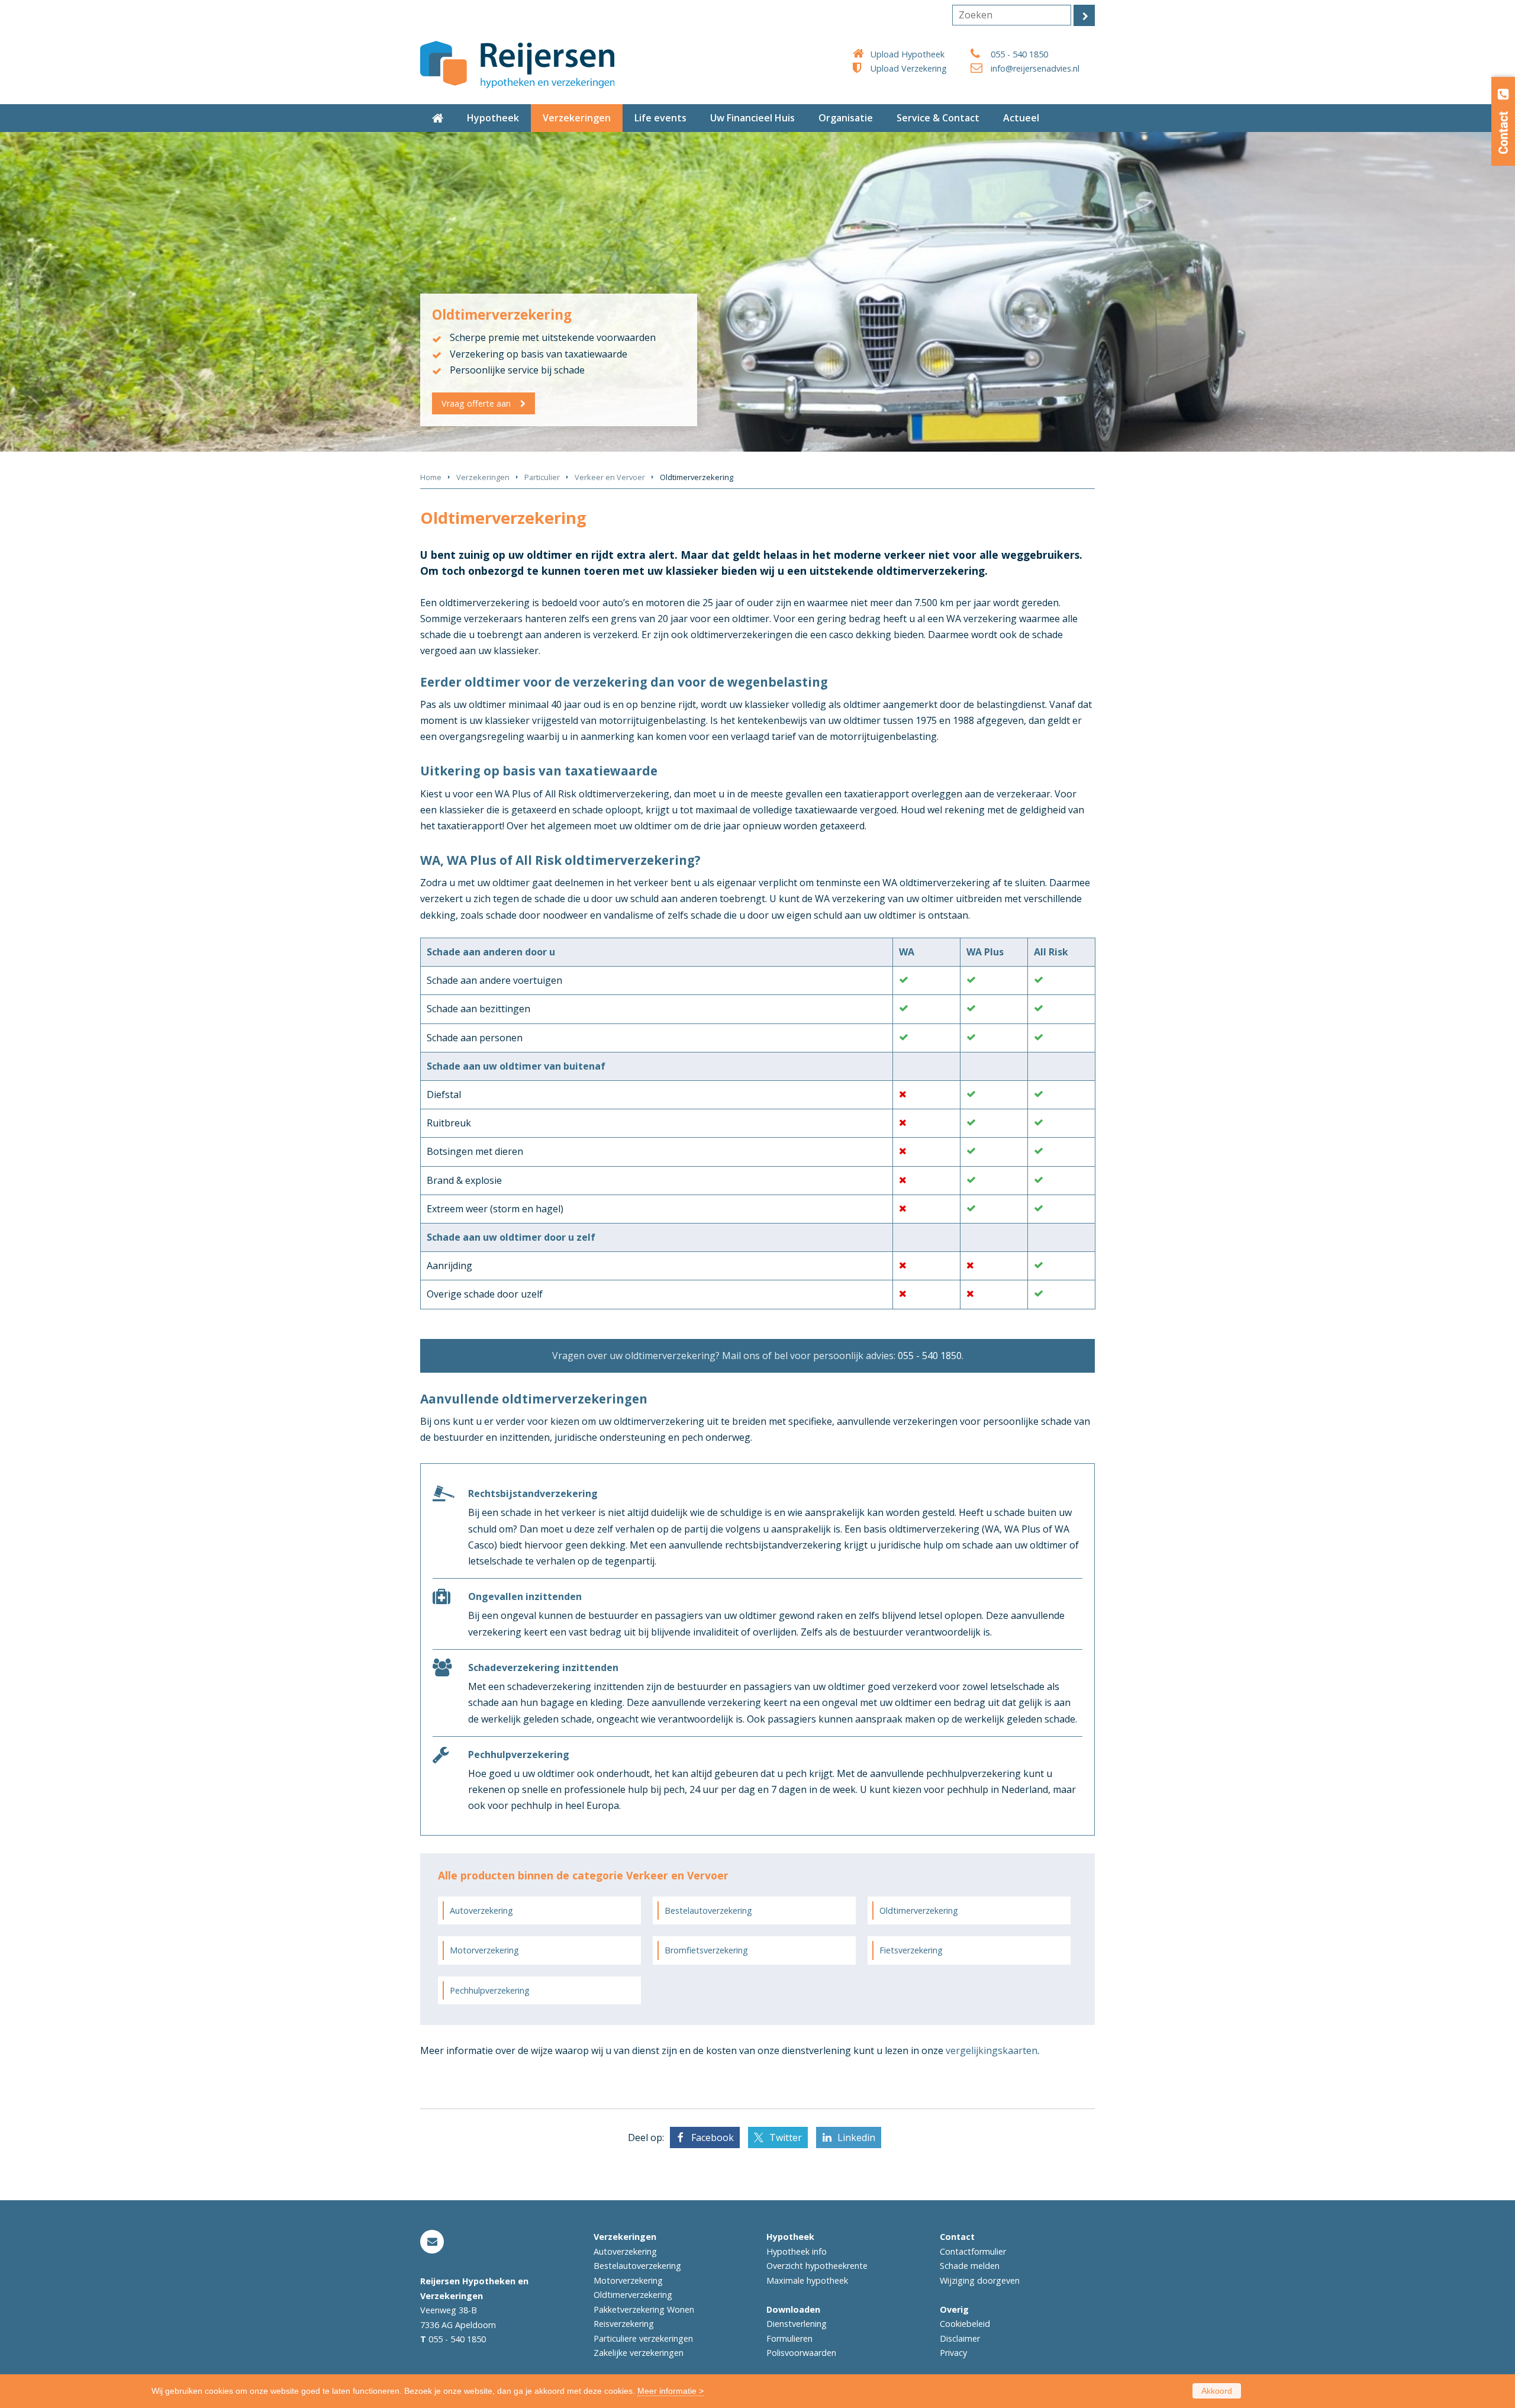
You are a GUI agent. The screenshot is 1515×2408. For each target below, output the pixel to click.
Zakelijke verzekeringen (639, 2353)
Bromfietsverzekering (706, 1950)
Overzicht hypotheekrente (817, 2266)
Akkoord (1217, 2391)
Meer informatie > (671, 2391)
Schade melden (970, 2266)
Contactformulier (973, 2251)
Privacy (953, 2353)
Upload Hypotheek (908, 54)
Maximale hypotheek (807, 2280)
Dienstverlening (797, 2324)
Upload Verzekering (909, 68)
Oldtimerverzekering (919, 1910)
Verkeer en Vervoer (610, 477)
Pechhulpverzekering (490, 1990)
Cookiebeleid (965, 2324)
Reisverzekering (624, 2324)
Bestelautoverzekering (708, 1910)
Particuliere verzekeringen (643, 2338)
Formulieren (789, 2338)
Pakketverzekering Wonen (644, 2309)
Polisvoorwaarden (801, 2353)
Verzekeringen (483, 477)
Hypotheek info (797, 2251)
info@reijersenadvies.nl (1035, 68)
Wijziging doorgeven (980, 2280)
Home (431, 477)
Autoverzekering (481, 1910)
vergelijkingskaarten (992, 2050)
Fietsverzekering (911, 1950)
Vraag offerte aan (476, 403)
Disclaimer (960, 2338)
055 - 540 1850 (1019, 54)
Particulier (542, 477)
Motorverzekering (484, 1950)
